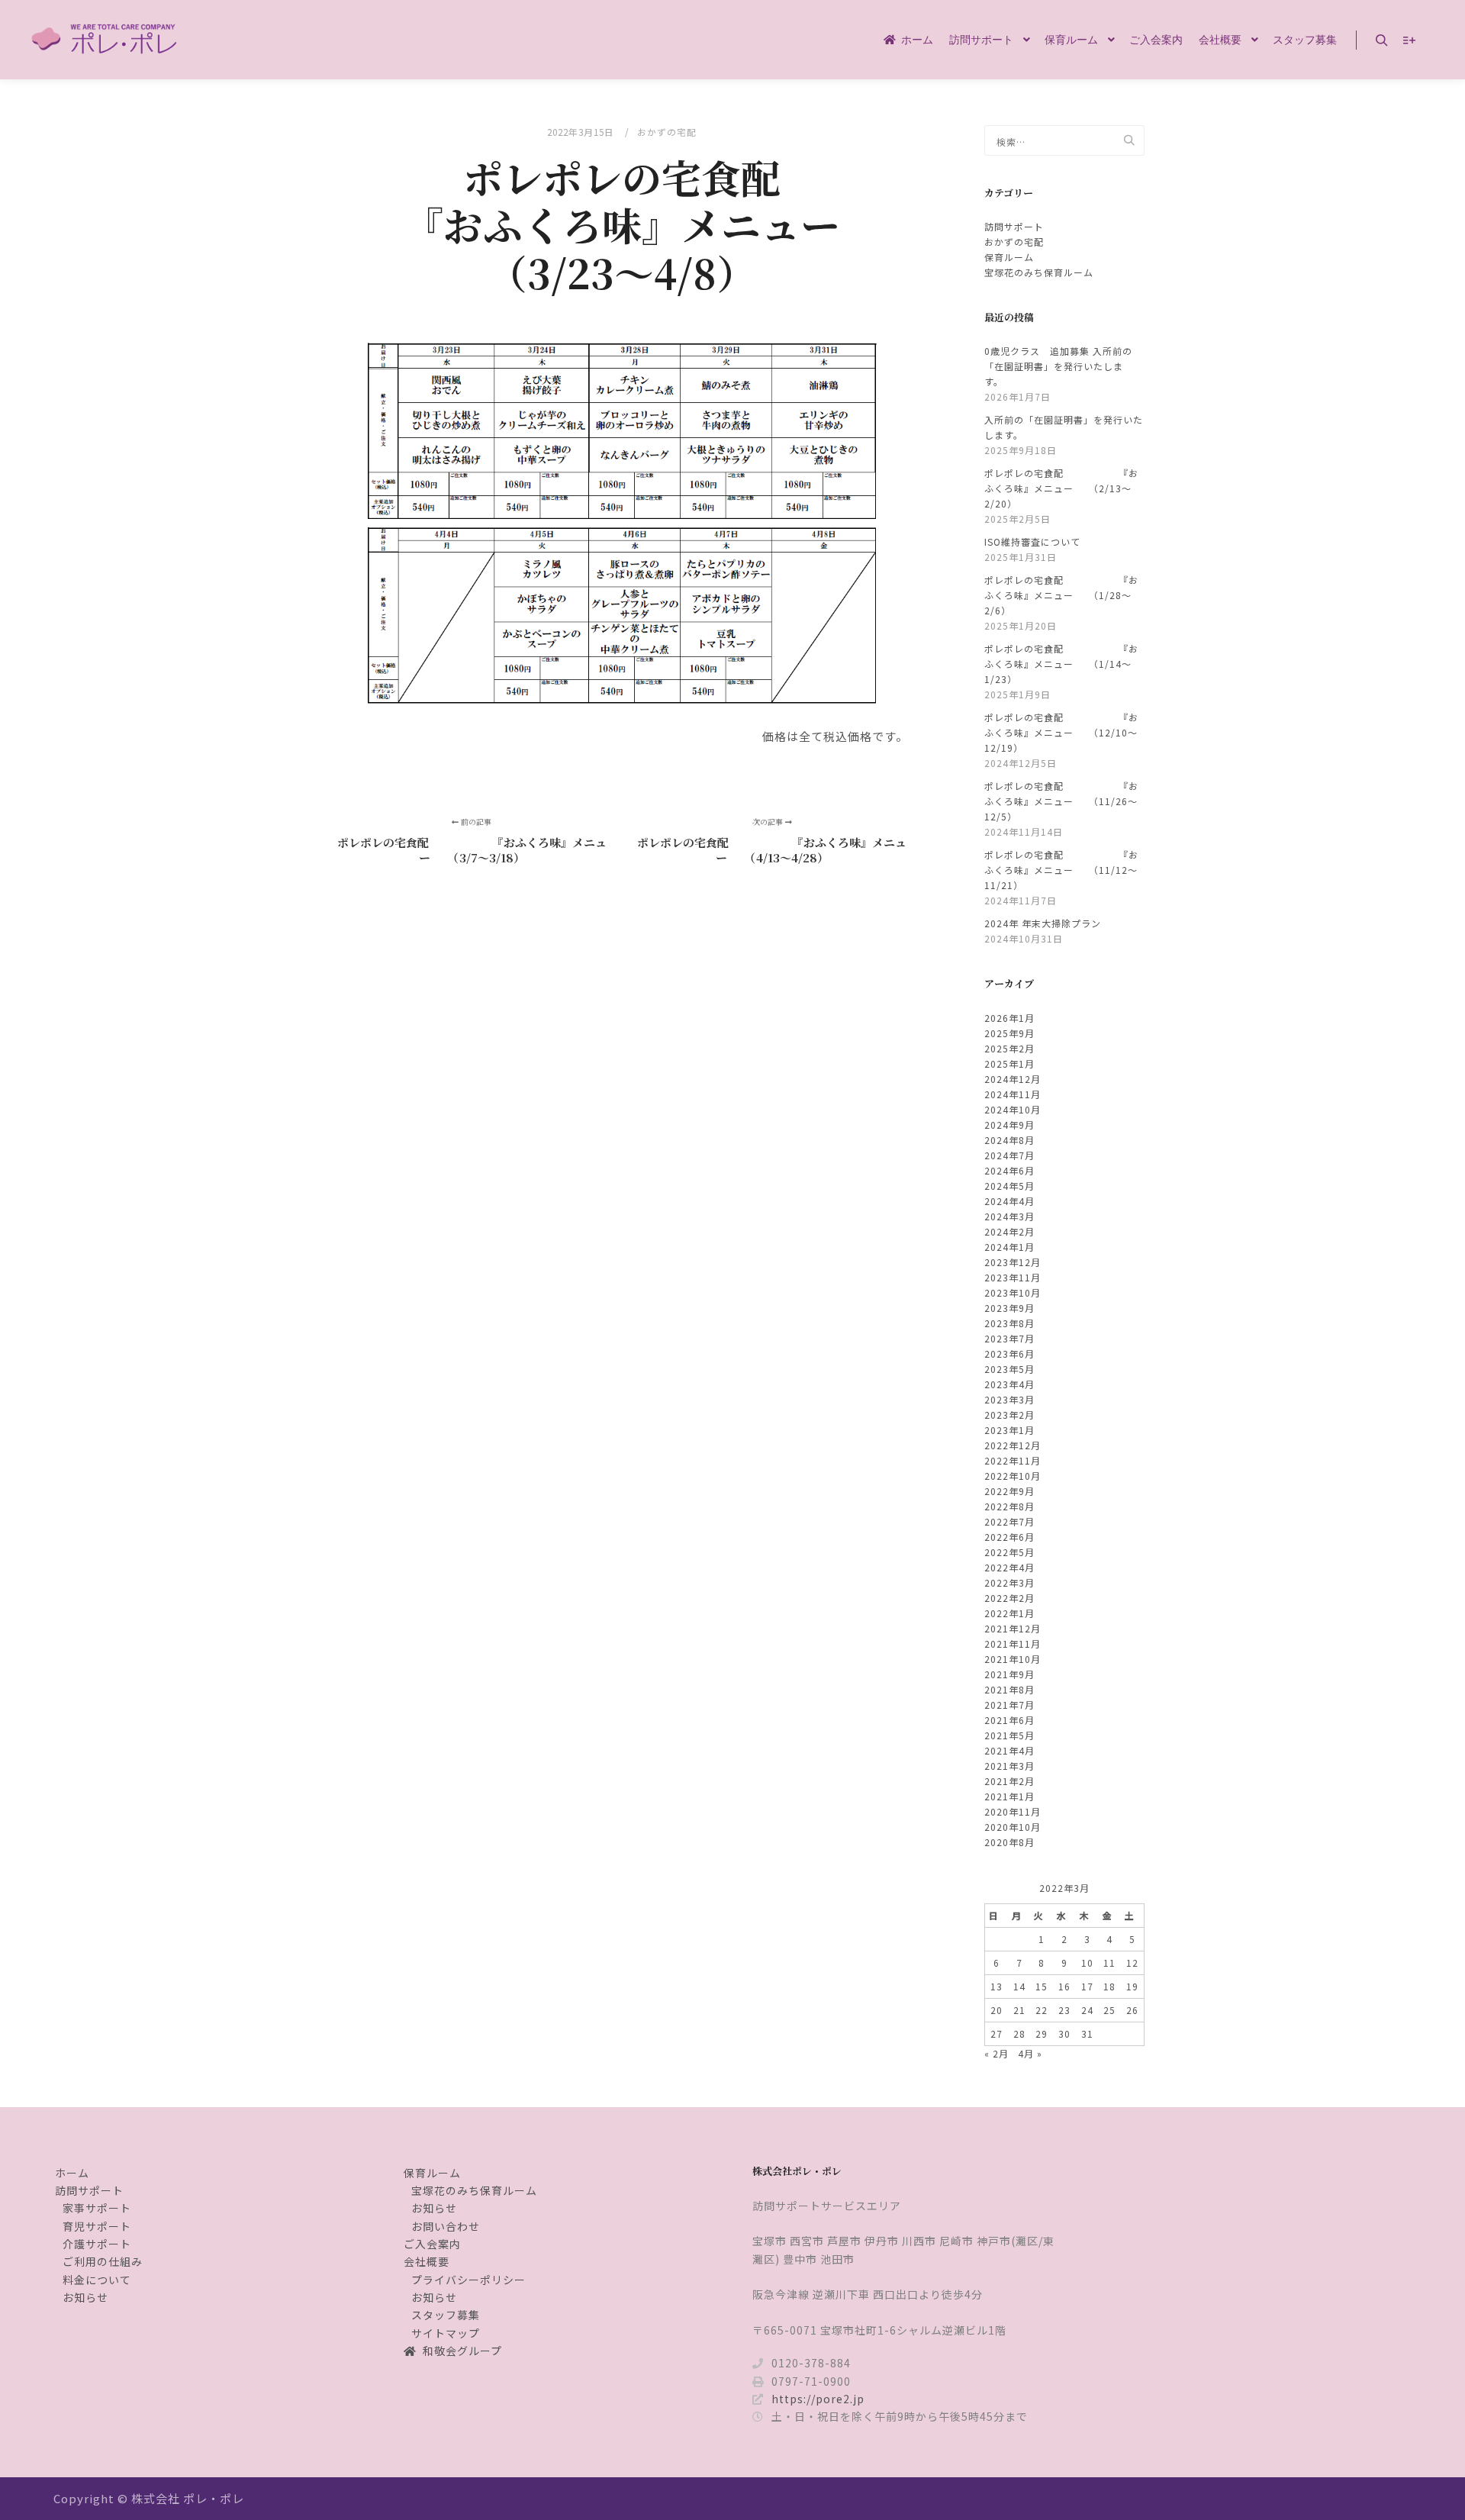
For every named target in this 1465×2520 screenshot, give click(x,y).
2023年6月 (1009, 1353)
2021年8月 (1009, 1689)
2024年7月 (1009, 1155)
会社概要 (427, 2261)
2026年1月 (1009, 1018)
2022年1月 (1009, 1613)
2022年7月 (1009, 1521)
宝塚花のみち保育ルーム (1039, 272)
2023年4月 (1009, 1384)
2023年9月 (1009, 1308)
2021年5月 (1009, 1735)
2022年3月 (1009, 1582)
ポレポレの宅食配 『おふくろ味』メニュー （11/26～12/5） (1061, 801)
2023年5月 (1009, 1369)
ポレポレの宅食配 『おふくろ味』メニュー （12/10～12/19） (1061, 732)
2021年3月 (1009, 1766)
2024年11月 (1013, 1094)
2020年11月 (1013, 1811)
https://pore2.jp (818, 2399)
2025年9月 (1009, 1033)
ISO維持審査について (1032, 541)
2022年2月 (1009, 1598)
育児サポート (97, 2226)
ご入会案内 (432, 2244)
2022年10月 (1013, 1476)
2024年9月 (1009, 1125)
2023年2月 (1009, 1415)
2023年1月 (1009, 1430)
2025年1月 (1009, 1063)
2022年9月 (1009, 1491)
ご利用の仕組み (103, 2261)
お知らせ (85, 2297)
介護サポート (97, 2244)
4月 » (1030, 2053)
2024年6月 (1009, 1170)
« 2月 (997, 2053)
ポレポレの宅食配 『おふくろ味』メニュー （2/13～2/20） (1061, 488)
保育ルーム (1009, 257)
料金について (97, 2280)
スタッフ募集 (446, 2315)
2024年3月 (1009, 1216)
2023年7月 (1009, 1338)
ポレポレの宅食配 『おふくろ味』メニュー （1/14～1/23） (1061, 664)
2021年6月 (1009, 1720)
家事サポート (97, 2208)
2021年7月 (1009, 1705)
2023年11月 (1013, 1277)
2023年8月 (1009, 1323)
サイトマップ (446, 2333)
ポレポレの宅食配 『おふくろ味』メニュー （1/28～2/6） (1061, 595)
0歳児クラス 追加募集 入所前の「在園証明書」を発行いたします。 (1058, 366)
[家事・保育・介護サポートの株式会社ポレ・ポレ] (107, 40)
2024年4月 (1009, 1201)
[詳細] (1409, 40)
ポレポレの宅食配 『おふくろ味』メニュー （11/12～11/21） (1061, 870)
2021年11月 (1013, 1643)
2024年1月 (1009, 1247)
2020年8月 (1009, 1842)
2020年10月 (1013, 1827)
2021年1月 (1009, 1796)
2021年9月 (1009, 1674)
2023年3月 (1009, 1399)
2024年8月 (1009, 1140)
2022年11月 (1013, 1460)
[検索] (1382, 40)
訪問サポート (1014, 226)
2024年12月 (1013, 1079)
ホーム (72, 2173)
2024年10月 (1013, 1109)
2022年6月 (1009, 1537)
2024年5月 (1009, 1186)
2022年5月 (1009, 1552)
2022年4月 (1009, 1567)
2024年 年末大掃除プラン (1043, 923)
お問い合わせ (446, 2226)
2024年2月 (1009, 1231)
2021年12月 (1013, 1628)
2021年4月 (1009, 1750)
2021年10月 (1013, 1659)
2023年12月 (1013, 1262)
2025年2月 (1009, 1048)
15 (1042, 1986)
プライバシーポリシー (468, 2280)
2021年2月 (1009, 1781)
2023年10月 (1013, 1292)
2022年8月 (1009, 1506)
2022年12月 (1013, 1445)
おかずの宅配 (667, 132)
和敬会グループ (462, 2351)
